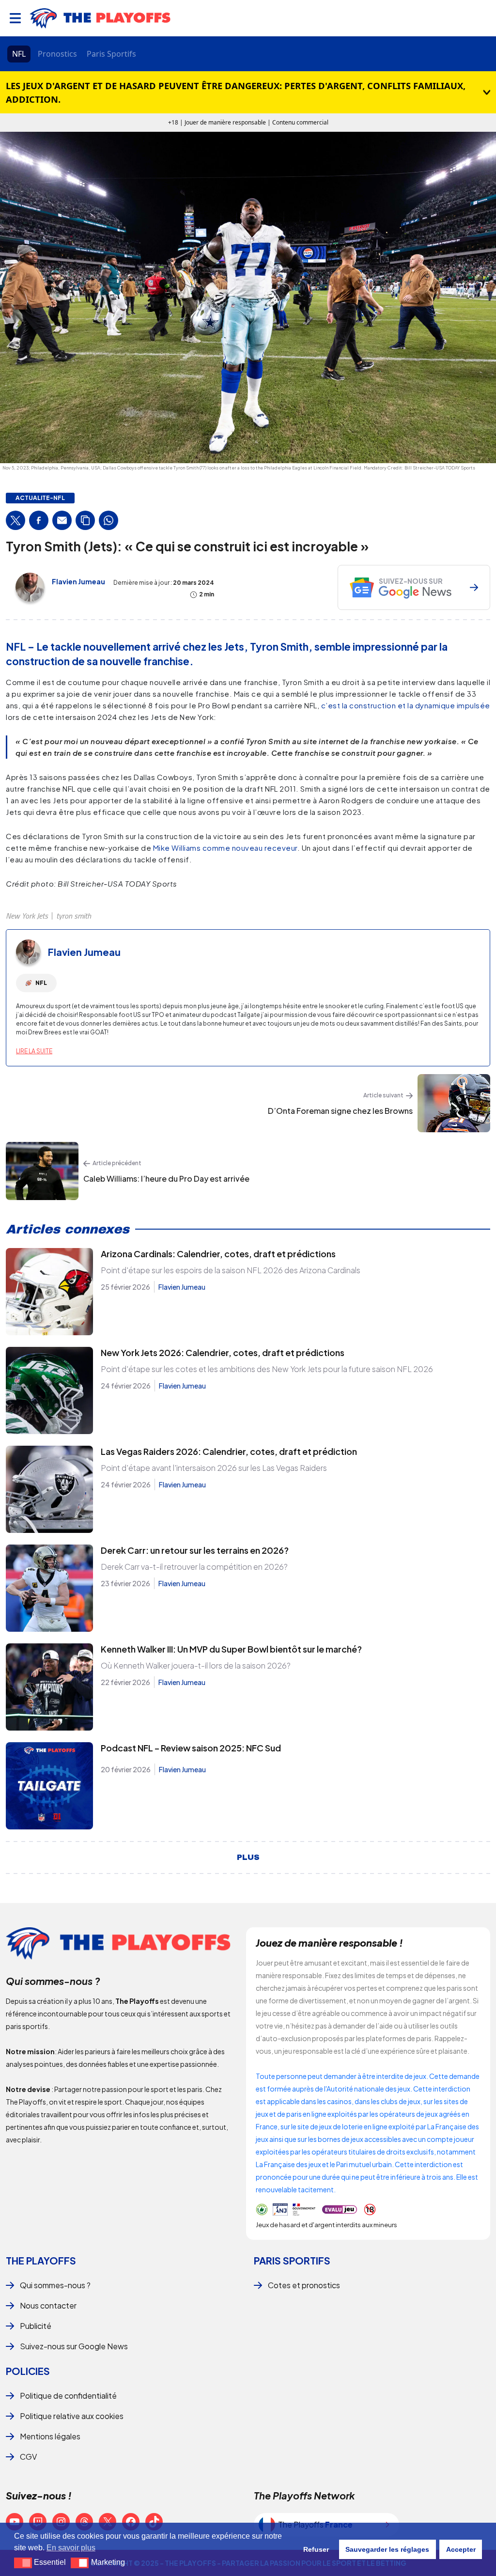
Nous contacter (48, 2305)
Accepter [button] (461, 2549)
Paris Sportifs (111, 54)
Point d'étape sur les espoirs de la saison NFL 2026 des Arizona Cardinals (231, 1270)
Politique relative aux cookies (72, 2416)
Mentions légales (50, 2436)
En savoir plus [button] (71, 2548)
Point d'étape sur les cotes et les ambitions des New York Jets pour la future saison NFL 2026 (267, 1369)
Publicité (36, 2326)
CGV (28, 2457)
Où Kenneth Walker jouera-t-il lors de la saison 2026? (196, 1665)
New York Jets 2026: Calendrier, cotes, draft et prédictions (223, 1352)
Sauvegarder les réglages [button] (387, 2549)
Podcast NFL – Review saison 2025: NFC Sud (191, 1748)
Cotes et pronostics (304, 2285)
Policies (28, 2371)
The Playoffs (41, 2260)
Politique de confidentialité (68, 2396)
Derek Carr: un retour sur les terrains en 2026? (195, 1550)
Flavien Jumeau (78, 581)
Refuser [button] (316, 2549)
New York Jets (27, 916)
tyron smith (74, 916)
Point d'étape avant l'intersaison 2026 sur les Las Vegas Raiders (214, 1468)
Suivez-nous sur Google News (74, 2346)
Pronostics (57, 54)
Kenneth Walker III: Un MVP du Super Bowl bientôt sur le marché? (231, 1649)
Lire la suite (34, 1051)
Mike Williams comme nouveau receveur (225, 848)
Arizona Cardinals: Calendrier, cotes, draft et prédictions (218, 1254)
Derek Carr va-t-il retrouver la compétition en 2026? (194, 1567)
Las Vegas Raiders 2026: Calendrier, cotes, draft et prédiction (229, 1451)
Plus (248, 1858)
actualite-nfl (40, 498)
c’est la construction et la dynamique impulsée (406, 705)
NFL (19, 54)
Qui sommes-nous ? (55, 2285)
